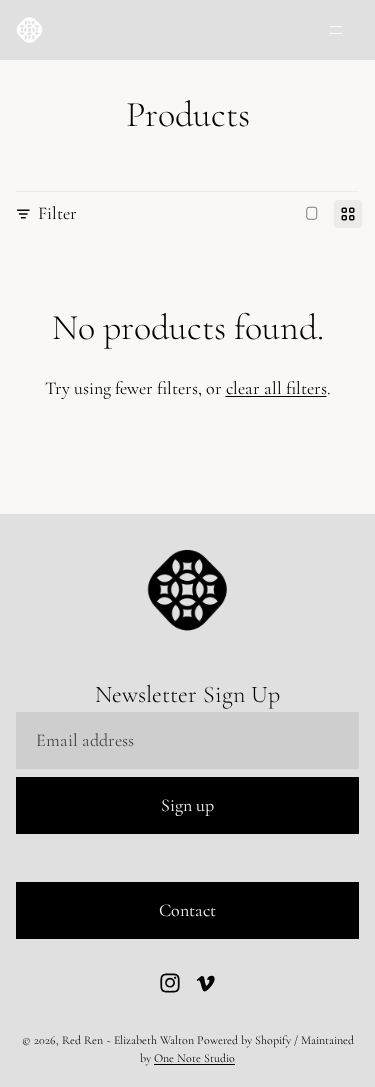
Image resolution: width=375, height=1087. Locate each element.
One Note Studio (194, 1058)
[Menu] (336, 30)
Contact (187, 910)
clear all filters (276, 388)
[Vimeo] (205, 983)
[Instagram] (170, 983)
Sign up (187, 805)
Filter (57, 213)
